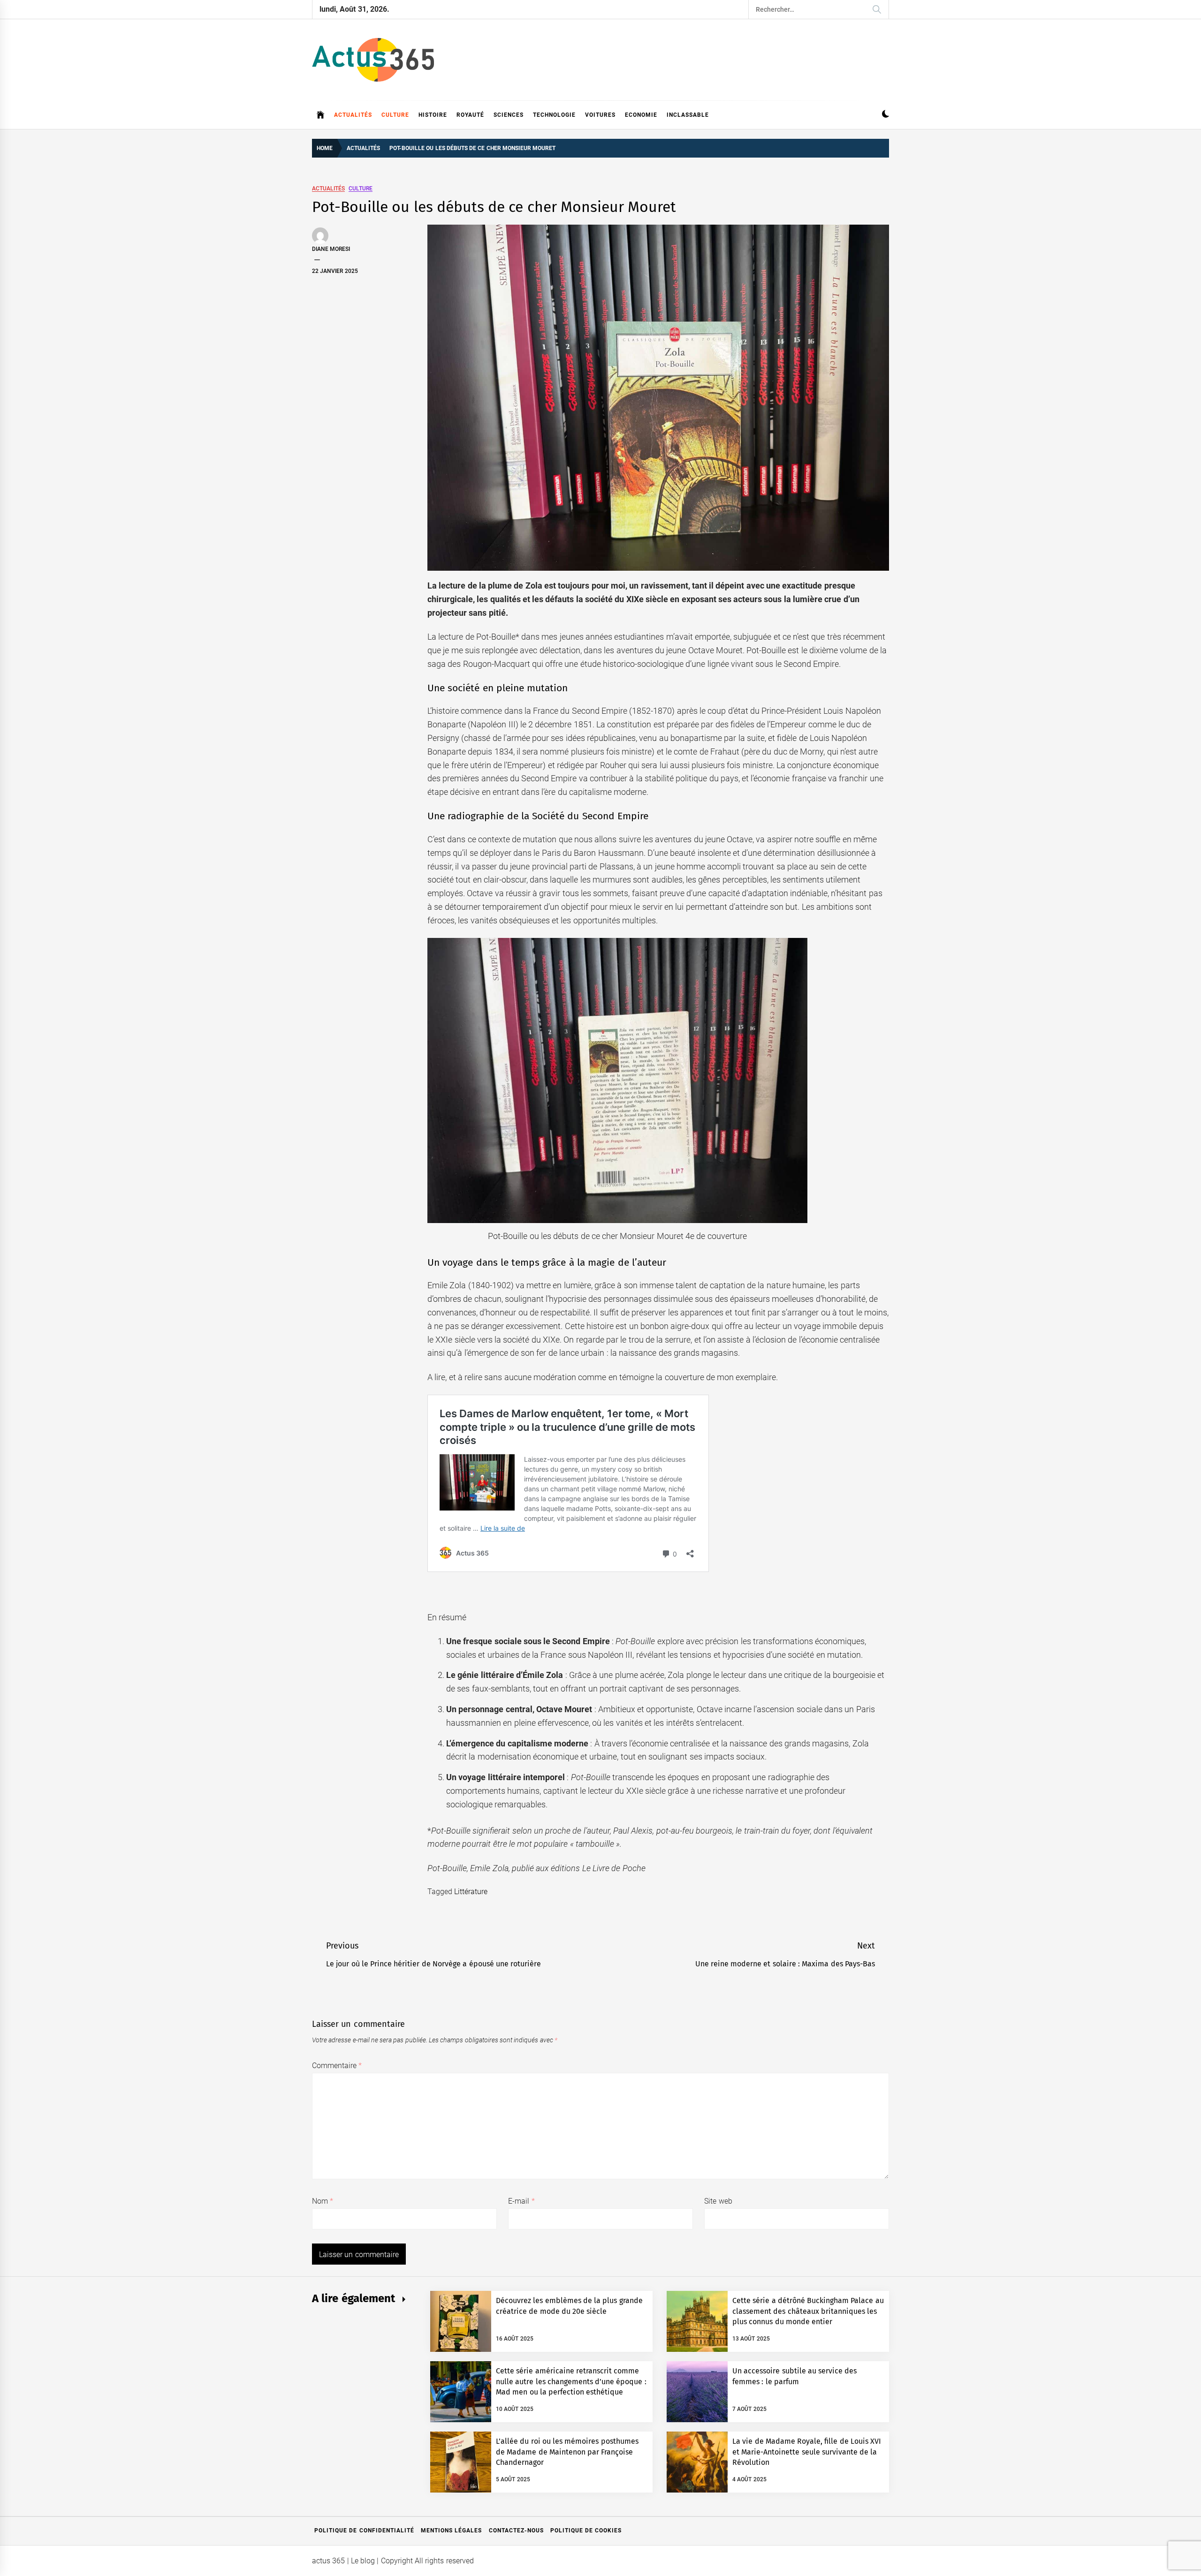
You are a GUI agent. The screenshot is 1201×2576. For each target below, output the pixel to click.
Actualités (353, 115)
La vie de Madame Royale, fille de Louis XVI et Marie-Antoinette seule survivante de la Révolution (807, 2452)
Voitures (600, 115)
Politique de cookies (586, 2531)
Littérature (471, 1892)
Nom (323, 2201)
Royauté (470, 115)
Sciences (509, 115)
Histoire (433, 115)
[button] (886, 115)
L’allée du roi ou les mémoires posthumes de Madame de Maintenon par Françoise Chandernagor (567, 2452)
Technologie (554, 115)
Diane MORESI (331, 249)
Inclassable (688, 115)
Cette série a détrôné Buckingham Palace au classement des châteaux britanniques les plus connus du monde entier (808, 2311)
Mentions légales (451, 2531)
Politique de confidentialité (364, 2531)
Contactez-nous (516, 2531)
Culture (395, 115)
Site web (718, 2201)
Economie (641, 115)
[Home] (321, 115)
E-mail (521, 2201)
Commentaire (337, 2066)
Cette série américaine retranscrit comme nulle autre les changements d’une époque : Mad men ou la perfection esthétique (571, 2381)
